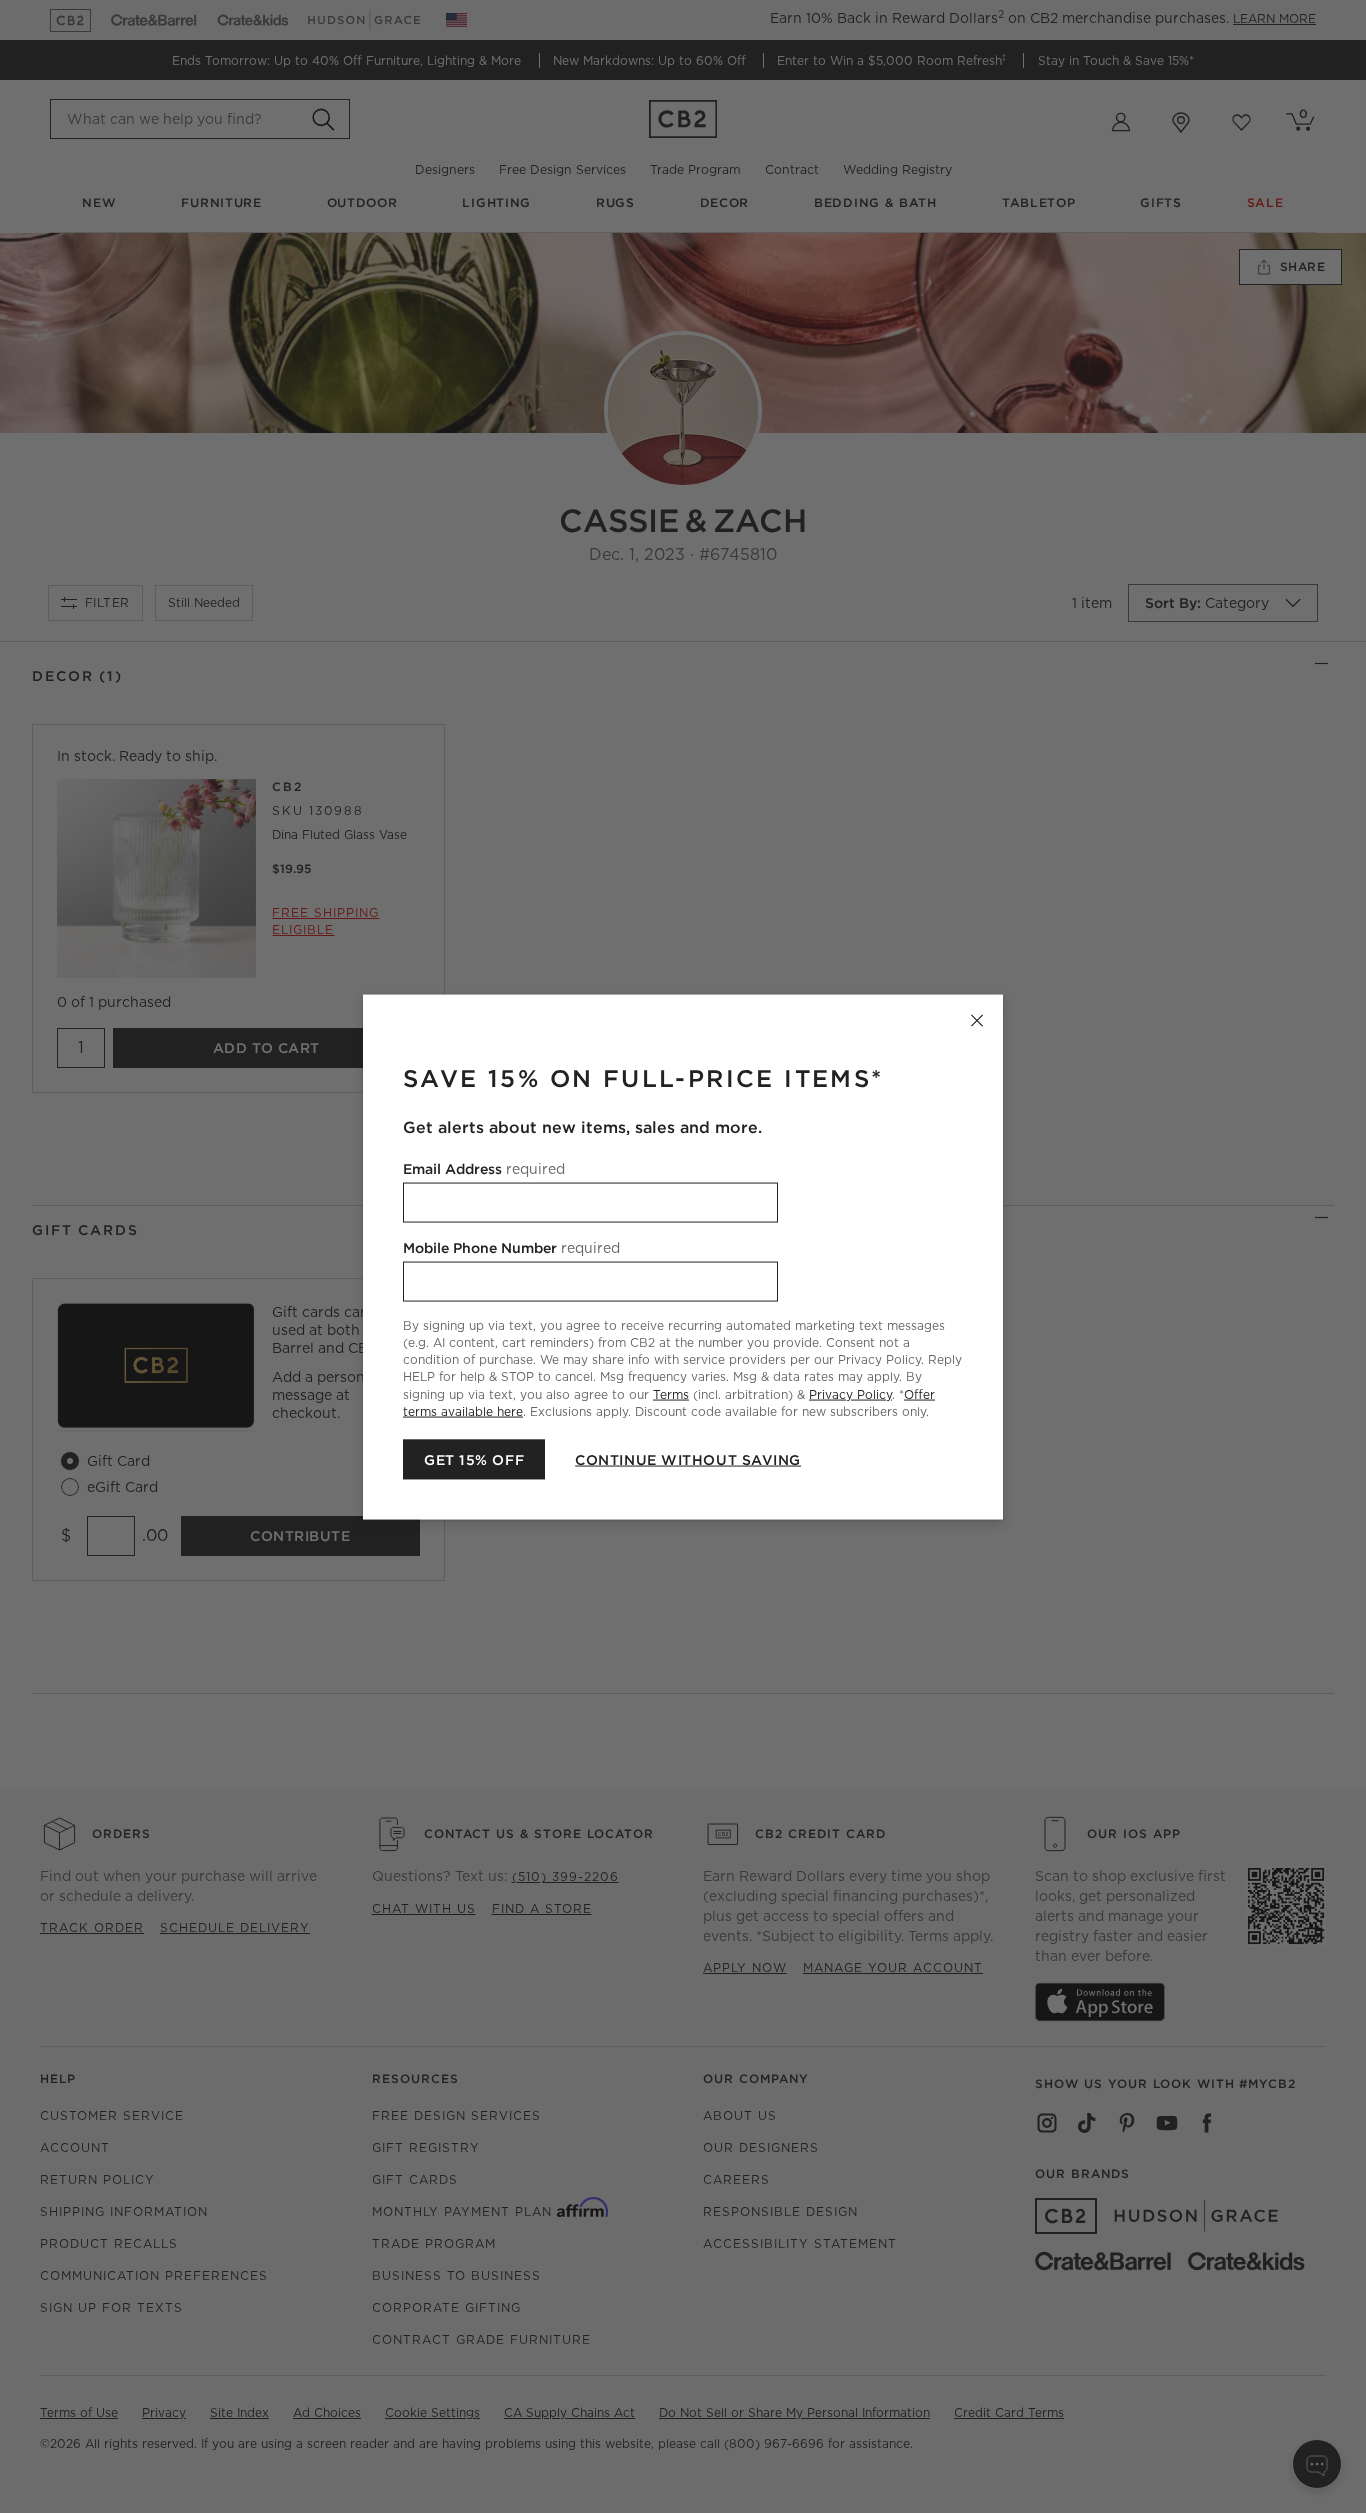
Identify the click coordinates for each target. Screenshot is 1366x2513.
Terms (671, 1393)
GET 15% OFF (474, 1459)
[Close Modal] (977, 1020)
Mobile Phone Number (511, 1247)
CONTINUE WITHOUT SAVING (688, 1459)
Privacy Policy (850, 1393)
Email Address (484, 1168)
